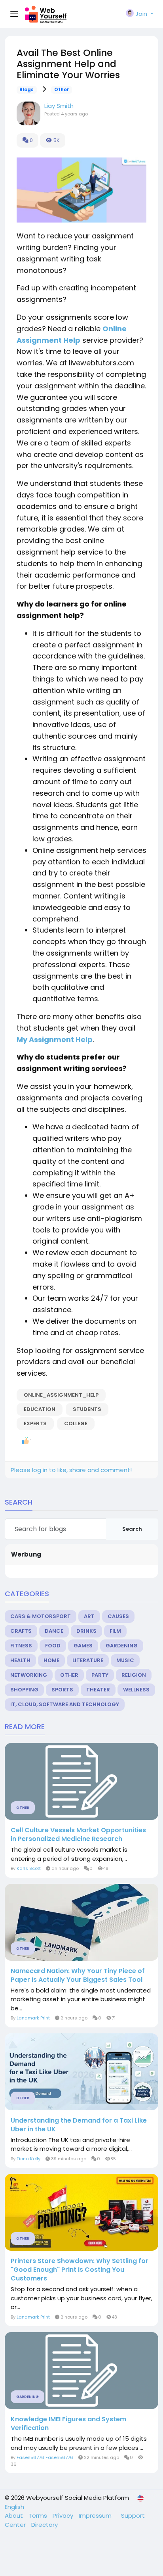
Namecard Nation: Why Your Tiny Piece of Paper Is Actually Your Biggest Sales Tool (78, 1975)
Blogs (27, 90)
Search (132, 1529)
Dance (54, 1631)
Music (125, 1660)
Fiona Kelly (28, 2159)
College (76, 1423)
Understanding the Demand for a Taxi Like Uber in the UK (79, 2125)
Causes (118, 1616)
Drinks (86, 1631)
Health (20, 1660)
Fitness (21, 1646)
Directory (45, 2525)
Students (87, 1409)
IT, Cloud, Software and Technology (65, 1704)
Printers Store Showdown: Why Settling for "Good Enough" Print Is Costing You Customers (80, 2270)
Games (83, 1646)
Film (115, 1631)
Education (40, 1409)
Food (53, 1646)
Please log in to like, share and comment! (71, 1470)
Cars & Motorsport (41, 1616)
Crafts (21, 1631)
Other (62, 90)
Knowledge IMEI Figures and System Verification (68, 2424)
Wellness (136, 1690)
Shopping (24, 1690)
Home (51, 1660)
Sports (62, 1690)
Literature (88, 1660)
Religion (134, 1675)
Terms (39, 2516)
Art (89, 1616)
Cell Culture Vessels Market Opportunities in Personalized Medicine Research (78, 1835)
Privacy (64, 2516)
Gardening (122, 1646)
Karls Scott (29, 1868)
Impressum (96, 2516)
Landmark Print (33, 2018)
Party (100, 1675)
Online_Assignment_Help (61, 1395)
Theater (98, 1690)
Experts (35, 1423)
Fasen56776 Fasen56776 (45, 2457)
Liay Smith (59, 106)
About (15, 2516)
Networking (29, 1675)
